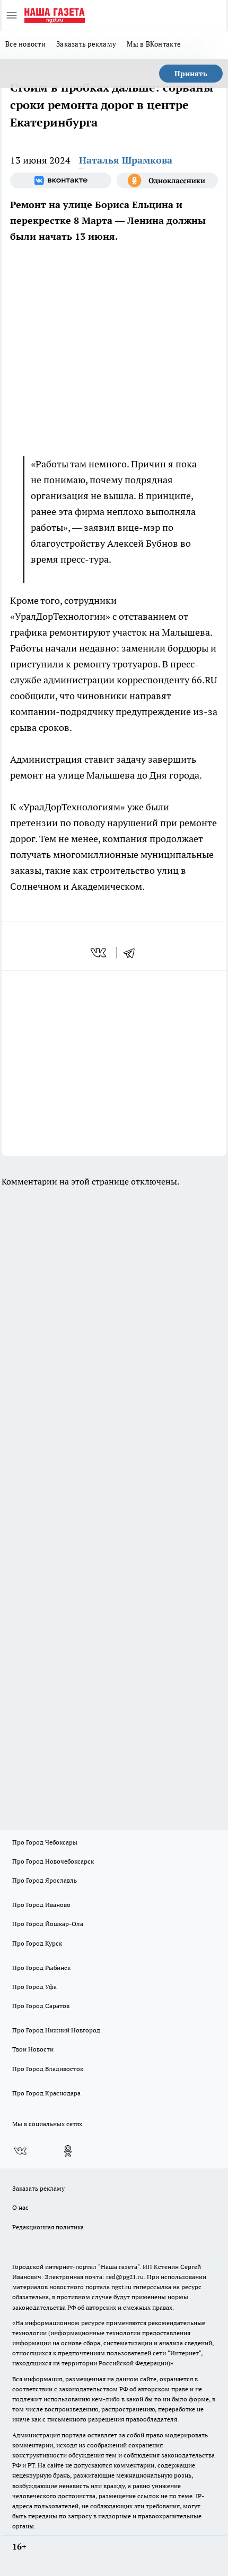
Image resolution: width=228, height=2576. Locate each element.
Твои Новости (33, 2049)
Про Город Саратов (41, 2006)
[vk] (99, 953)
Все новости (25, 44)
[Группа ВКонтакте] (61, 180)
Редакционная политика (48, 2227)
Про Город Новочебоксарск (53, 1861)
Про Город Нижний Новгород (56, 2030)
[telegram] (133, 953)
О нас (20, 2207)
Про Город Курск (37, 1943)
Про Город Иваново (41, 1905)
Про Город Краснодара (46, 2093)
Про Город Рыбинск (41, 1968)
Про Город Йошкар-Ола (48, 1924)
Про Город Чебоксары (45, 1842)
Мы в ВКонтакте (154, 44)
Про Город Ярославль (45, 1880)
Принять (191, 74)
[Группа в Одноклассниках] (167, 180)
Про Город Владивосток (48, 2069)
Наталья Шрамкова (126, 160)
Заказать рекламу (86, 44)
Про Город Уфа (34, 1987)
